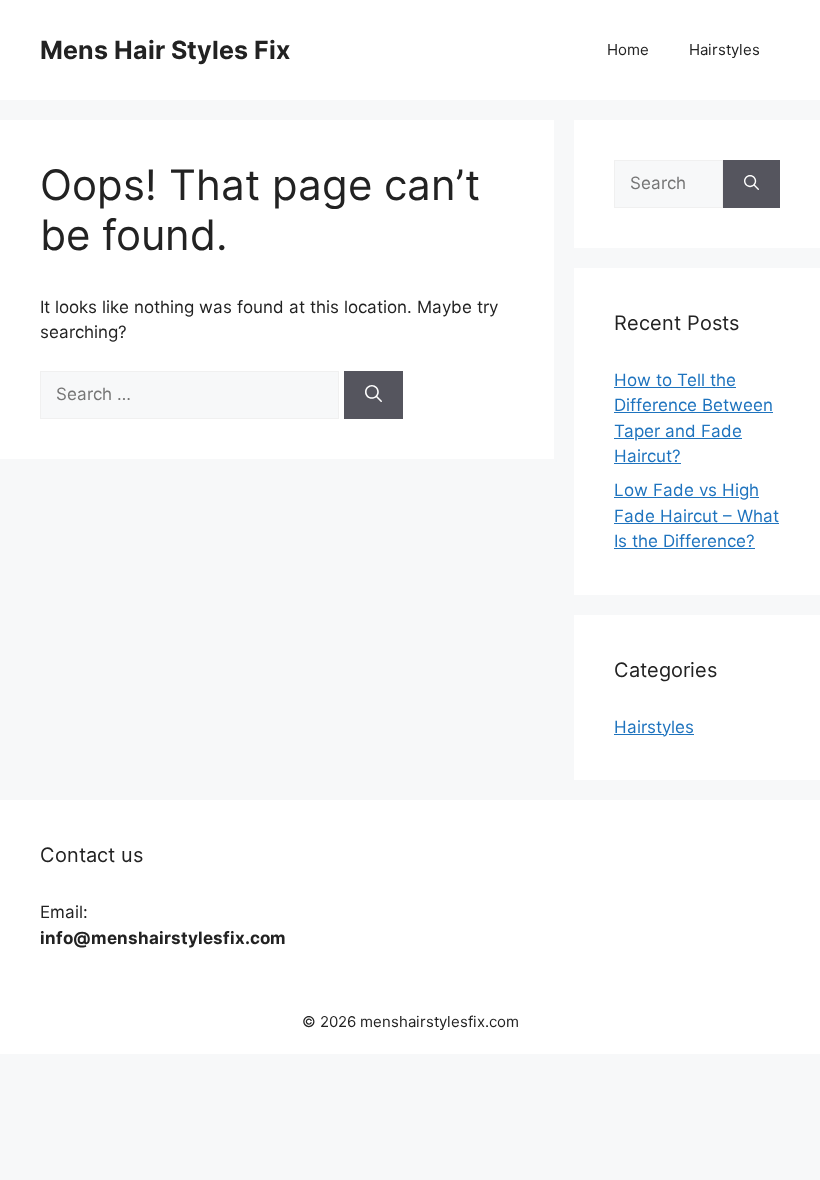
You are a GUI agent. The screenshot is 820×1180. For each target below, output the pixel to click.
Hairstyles (724, 49)
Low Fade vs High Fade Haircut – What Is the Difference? (696, 515)
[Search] (373, 395)
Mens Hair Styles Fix (165, 50)
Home (628, 49)
